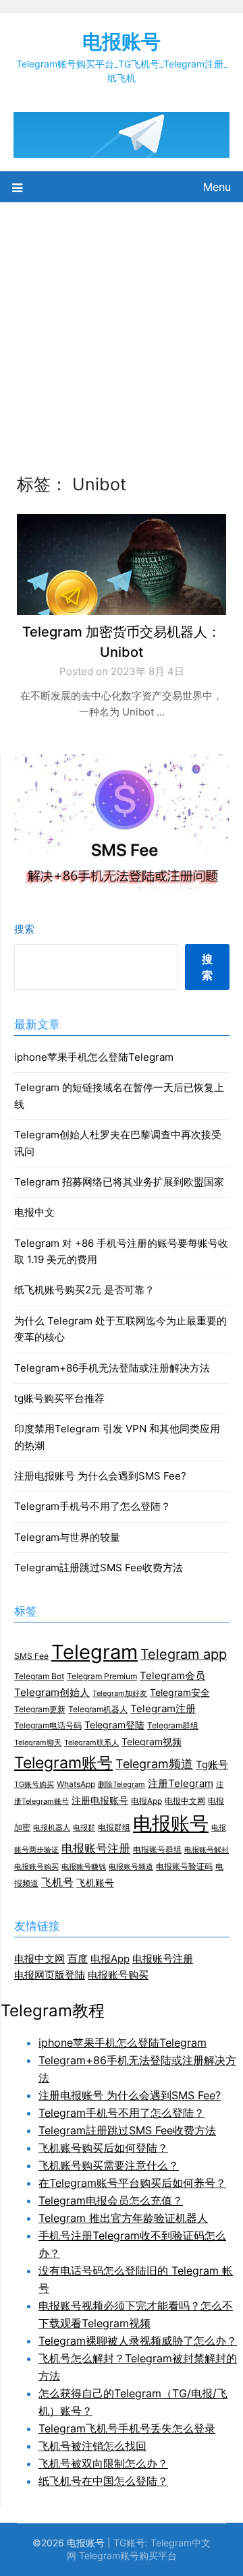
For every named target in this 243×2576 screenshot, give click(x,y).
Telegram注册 (163, 1709)
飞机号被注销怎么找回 (92, 2446)
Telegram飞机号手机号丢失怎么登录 (127, 2428)
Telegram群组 (173, 1725)
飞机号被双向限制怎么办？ (103, 2463)
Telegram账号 (63, 1762)
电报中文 (34, 1212)
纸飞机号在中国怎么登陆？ (103, 2481)
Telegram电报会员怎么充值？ (111, 2200)
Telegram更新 (40, 1709)
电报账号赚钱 (84, 1867)
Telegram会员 (172, 1676)
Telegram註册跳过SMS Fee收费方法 (99, 1568)
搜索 (24, 929)
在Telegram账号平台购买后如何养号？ (132, 2183)
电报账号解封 (207, 1850)
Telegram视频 (152, 1742)
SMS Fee (31, 1656)
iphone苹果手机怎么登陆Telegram (94, 1057)
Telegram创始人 (52, 1693)
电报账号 (122, 41)
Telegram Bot (39, 1676)
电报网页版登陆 (50, 1975)
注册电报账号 (100, 1801)
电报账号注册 (96, 1848)
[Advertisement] (122, 330)
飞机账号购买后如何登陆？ (103, 2148)
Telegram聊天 (38, 1743)
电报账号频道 (131, 1867)
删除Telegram (122, 1785)
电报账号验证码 (184, 1866)
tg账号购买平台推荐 (59, 1398)
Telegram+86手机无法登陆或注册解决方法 (112, 1368)
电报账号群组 (157, 1849)
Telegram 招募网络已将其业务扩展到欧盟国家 (119, 1182)
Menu (217, 187)
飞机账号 (95, 1883)
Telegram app (184, 1654)
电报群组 (114, 1827)
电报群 (84, 1828)
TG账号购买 (34, 1785)
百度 (78, 1959)
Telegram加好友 (120, 1694)
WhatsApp (76, 1784)
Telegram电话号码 (48, 1725)
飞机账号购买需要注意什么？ (109, 2165)
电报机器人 (52, 1828)
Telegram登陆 (114, 1725)
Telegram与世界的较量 (67, 1537)
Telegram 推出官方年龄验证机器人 (123, 2218)
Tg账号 (212, 1765)
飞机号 (57, 1882)
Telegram (94, 1652)
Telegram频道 (154, 1764)
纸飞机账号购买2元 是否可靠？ (84, 1290)
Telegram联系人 (91, 1743)
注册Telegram (181, 1784)
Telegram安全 (180, 1693)
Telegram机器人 (98, 1709)
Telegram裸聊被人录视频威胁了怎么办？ (138, 2341)
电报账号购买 (36, 1867)
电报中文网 (185, 1801)
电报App (146, 1801)
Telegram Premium (102, 1676)
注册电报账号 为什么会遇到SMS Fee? (100, 1476)
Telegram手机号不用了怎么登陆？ (92, 1506)
